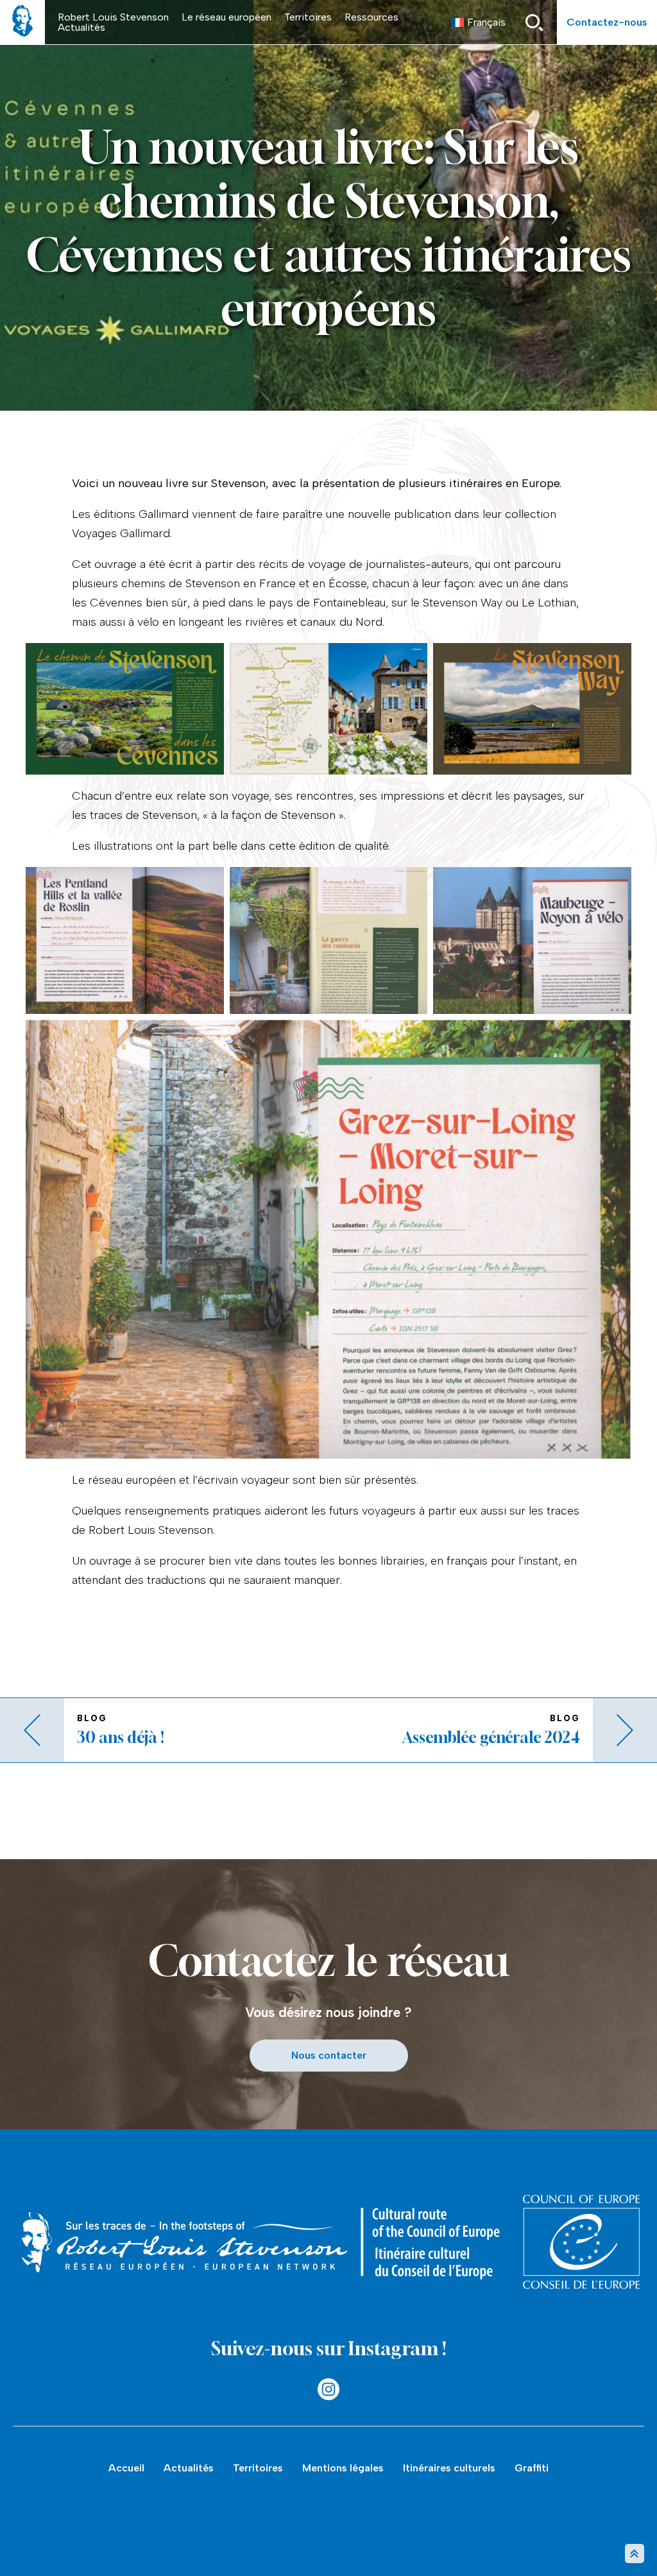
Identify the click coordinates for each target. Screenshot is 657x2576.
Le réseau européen (226, 17)
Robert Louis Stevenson (113, 17)
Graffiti (532, 2468)
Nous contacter (329, 2055)
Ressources (371, 17)
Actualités (81, 27)
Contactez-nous (607, 22)
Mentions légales (343, 2468)
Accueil (126, 2468)
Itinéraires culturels (449, 2468)
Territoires (308, 17)
